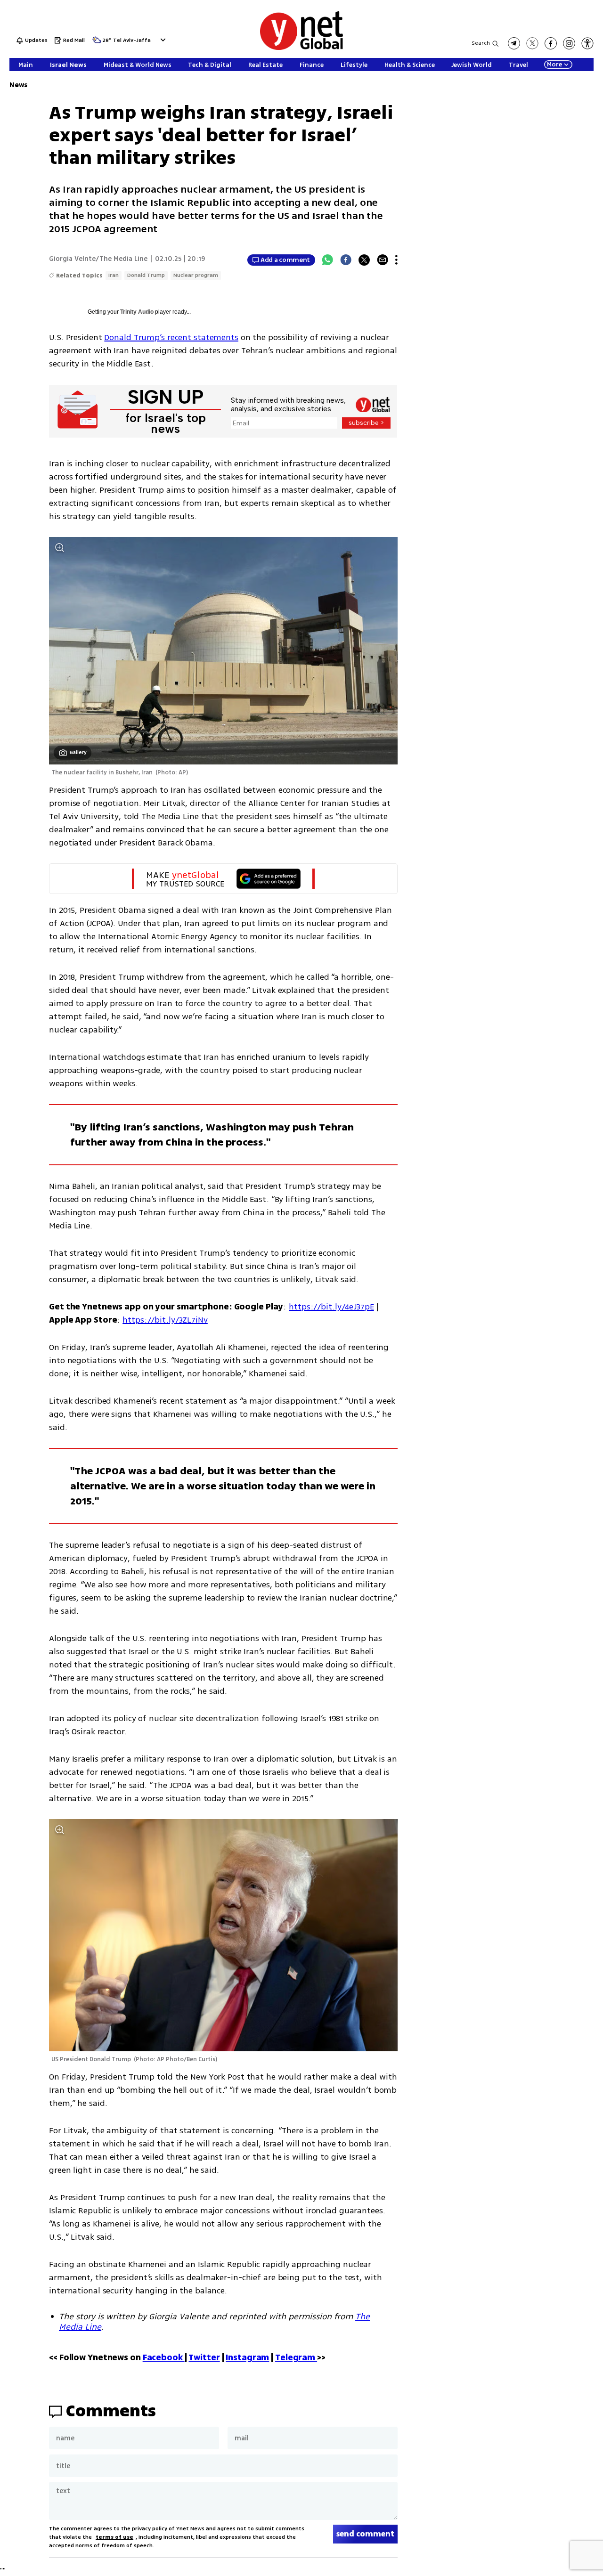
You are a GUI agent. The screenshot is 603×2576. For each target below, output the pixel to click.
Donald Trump (146, 275)
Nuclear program (196, 275)
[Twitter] (364, 260)
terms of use (114, 2537)
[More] (396, 260)
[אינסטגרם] (569, 43)
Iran (114, 275)
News (18, 85)
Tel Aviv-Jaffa (132, 41)
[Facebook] (346, 260)
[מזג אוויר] (97, 43)
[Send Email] (383, 260)
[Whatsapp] (327, 260)
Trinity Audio (137, 312)
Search (481, 43)
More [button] (554, 65)
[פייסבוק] (551, 43)
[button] (162, 40)
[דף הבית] (301, 48)
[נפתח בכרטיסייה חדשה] (514, 43)
